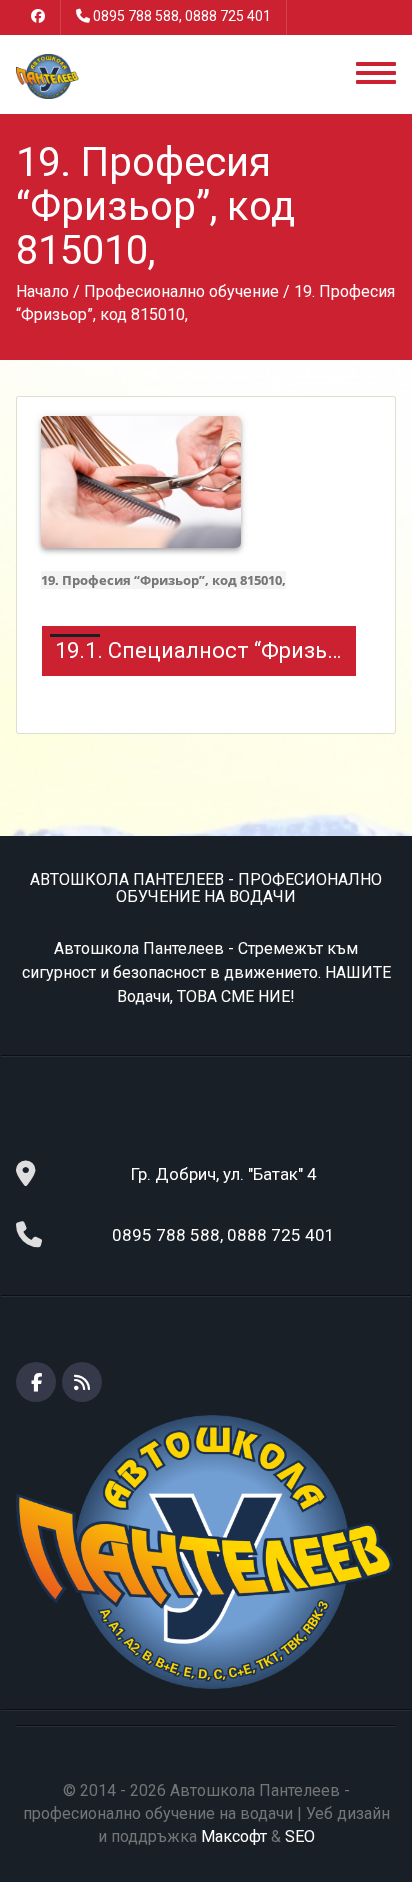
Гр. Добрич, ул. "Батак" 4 (224, 1174)
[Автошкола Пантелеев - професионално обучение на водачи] (47, 75)
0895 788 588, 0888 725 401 (182, 16)
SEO (300, 1836)
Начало (42, 291)
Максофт (234, 1836)
